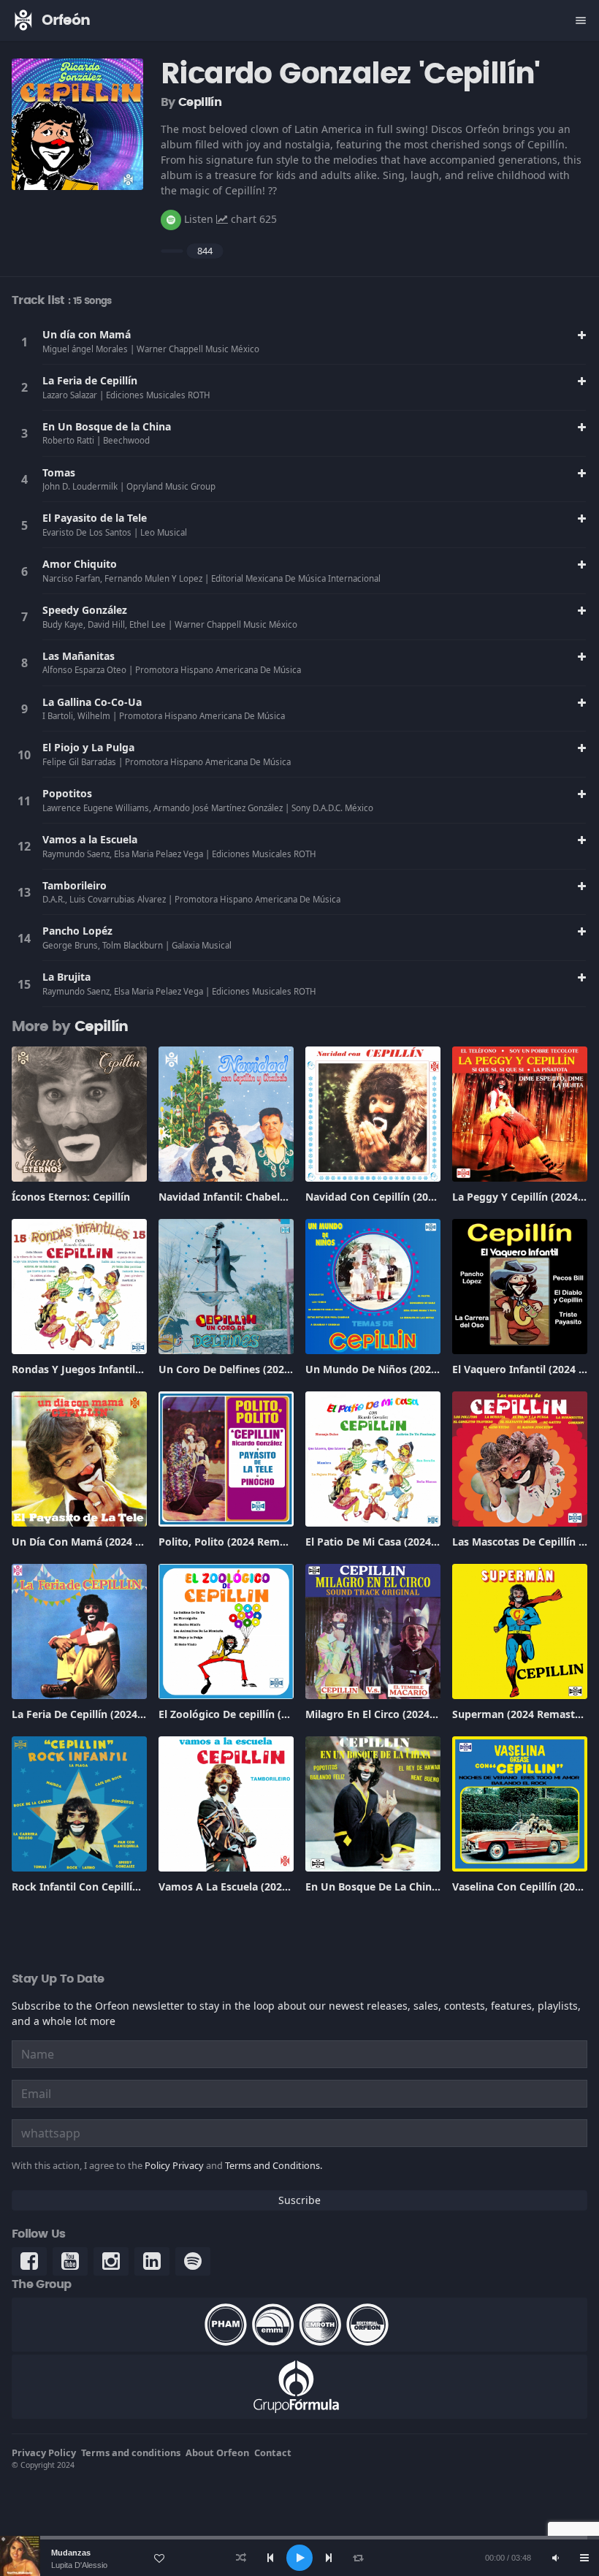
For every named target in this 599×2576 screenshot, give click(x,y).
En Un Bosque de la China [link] (107, 426)
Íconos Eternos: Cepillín (71, 1197)
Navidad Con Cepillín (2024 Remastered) (406, 1197)
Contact (273, 2452)
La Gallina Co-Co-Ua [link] (92, 702)
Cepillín (200, 102)
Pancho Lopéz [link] (77, 931)
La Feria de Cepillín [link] (90, 380)
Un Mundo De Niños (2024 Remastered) (405, 1369)
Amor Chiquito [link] (80, 564)
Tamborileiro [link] (75, 885)
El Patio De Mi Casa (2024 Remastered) (402, 1542)
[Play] (299, 2558)
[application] (299, 2558)
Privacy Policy (44, 2452)
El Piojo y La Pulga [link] (88, 747)
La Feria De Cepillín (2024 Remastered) (108, 1714)
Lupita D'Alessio (79, 2565)
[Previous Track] (270, 2558)
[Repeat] (358, 2558)
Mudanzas (71, 2553)
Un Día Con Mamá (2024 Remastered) (106, 1542)
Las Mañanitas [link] (79, 656)
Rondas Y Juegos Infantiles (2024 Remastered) (127, 1369)
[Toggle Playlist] (584, 2558)
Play (24, 342)
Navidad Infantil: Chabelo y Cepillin (247, 1197)
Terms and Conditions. (274, 2165)
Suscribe (299, 2200)
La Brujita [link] (66, 977)
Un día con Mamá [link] (87, 334)
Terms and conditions (131, 2452)
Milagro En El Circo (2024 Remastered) (401, 1714)
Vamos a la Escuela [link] (90, 839)
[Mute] (555, 2558)
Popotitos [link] (67, 793)
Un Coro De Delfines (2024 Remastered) (258, 1369)
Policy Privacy (174, 2165)
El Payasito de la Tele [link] (95, 518)
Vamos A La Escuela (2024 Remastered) (257, 1887)
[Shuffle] (241, 2558)
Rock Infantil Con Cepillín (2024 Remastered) (124, 1887)
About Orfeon (217, 2452)
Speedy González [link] (85, 610)
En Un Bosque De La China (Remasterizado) (414, 1887)
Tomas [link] (59, 472)
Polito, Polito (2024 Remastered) (240, 1542)
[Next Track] (329, 2558)
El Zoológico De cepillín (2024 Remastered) (265, 1714)
